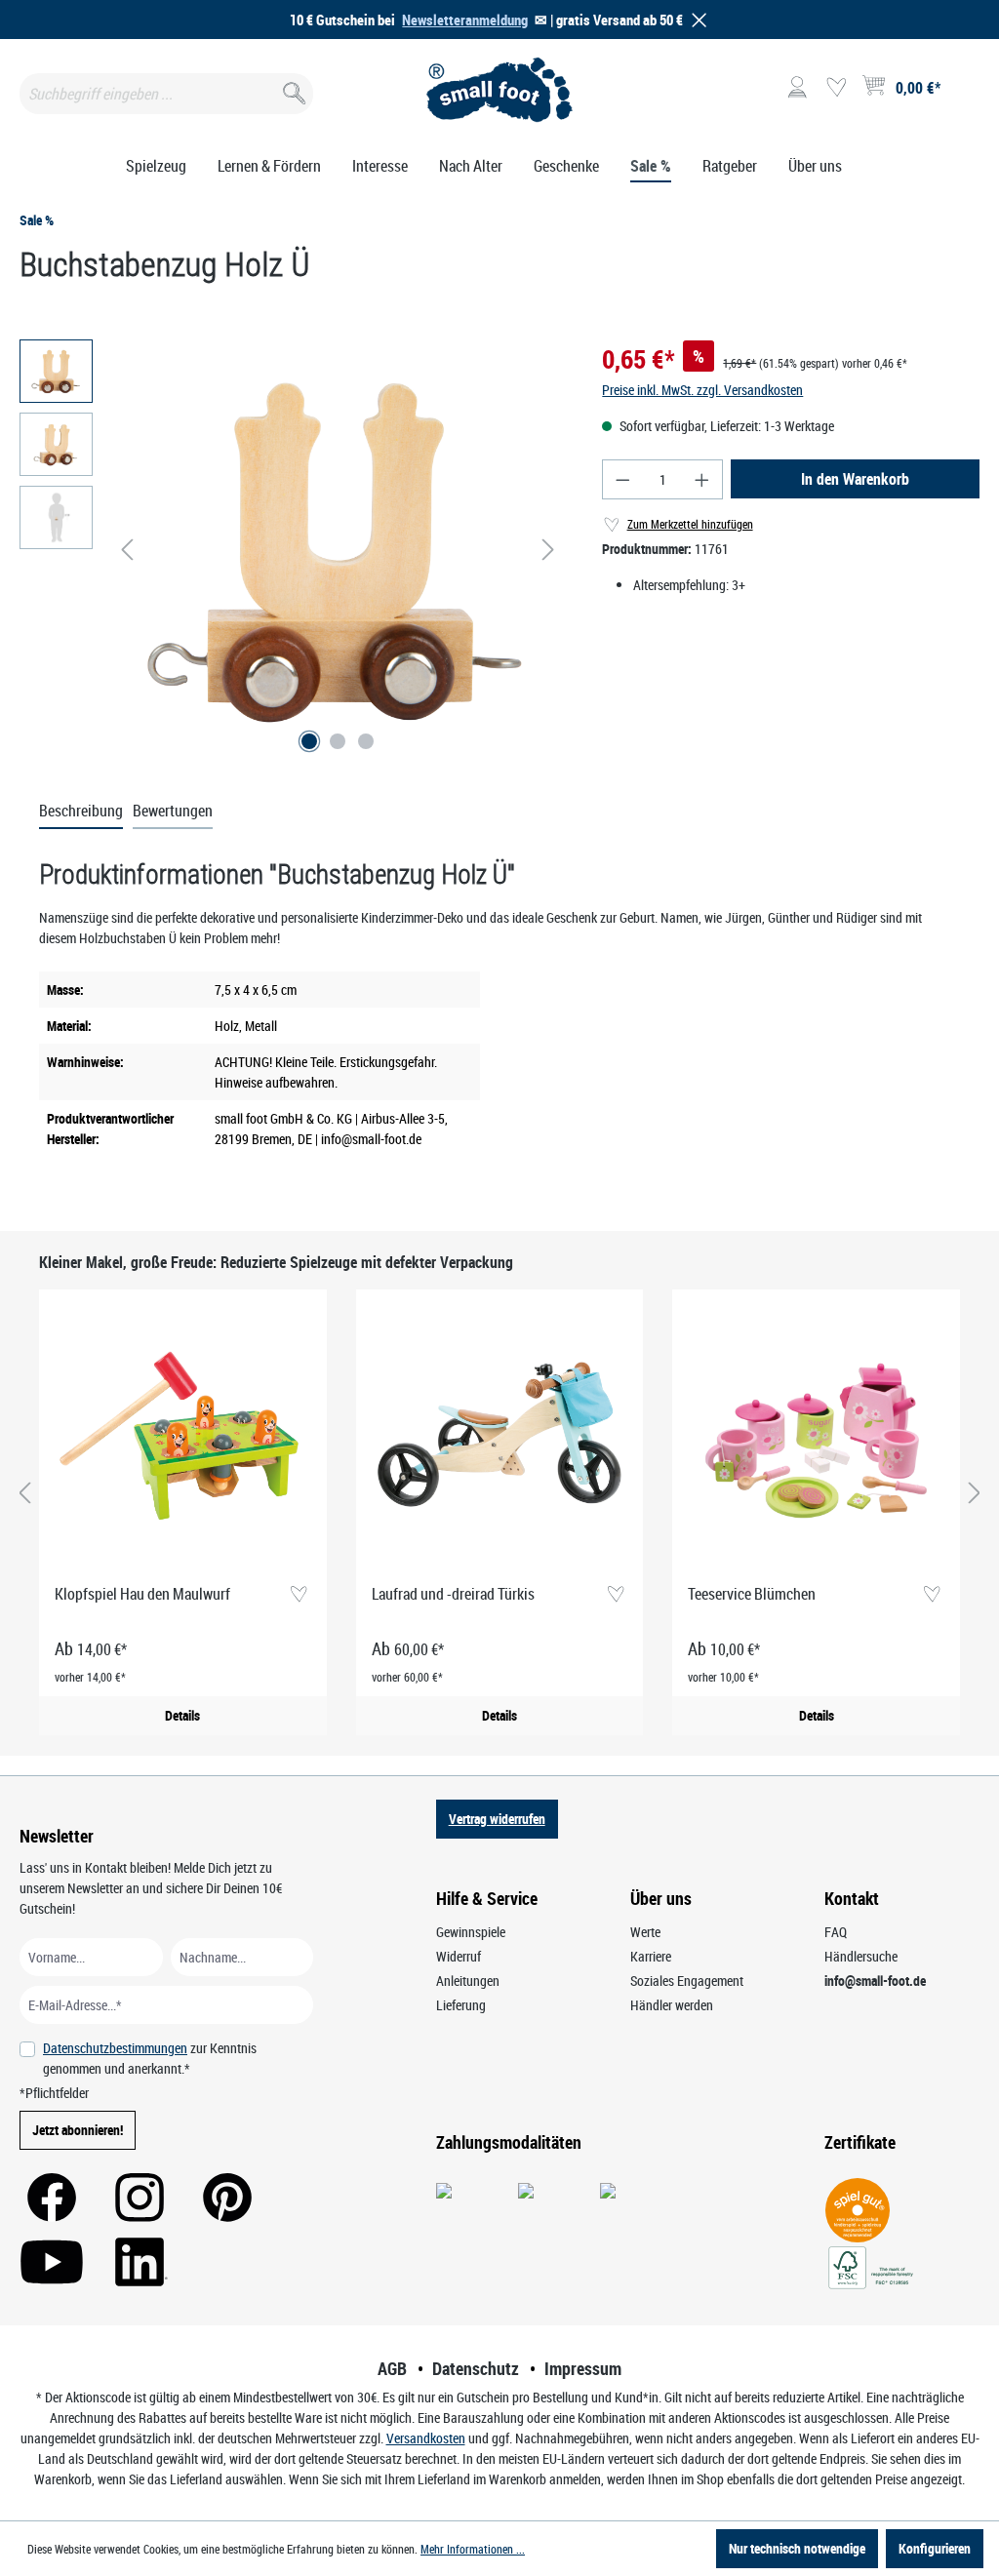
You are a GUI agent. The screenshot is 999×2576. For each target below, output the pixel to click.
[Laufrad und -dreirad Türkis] (500, 1437)
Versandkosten (426, 2438)
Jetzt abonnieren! (78, 2130)
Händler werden (672, 2005)
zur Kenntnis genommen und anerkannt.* (150, 2058)
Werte (645, 1932)
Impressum (583, 2368)
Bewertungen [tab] (173, 811)
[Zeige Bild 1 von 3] (309, 741)
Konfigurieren (935, 2548)
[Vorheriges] (127, 550)
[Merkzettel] (836, 88)
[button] (696, 20)
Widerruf (459, 1956)
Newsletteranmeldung (465, 20)
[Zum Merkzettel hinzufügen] (299, 1595)
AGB (392, 2368)
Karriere (651, 1956)
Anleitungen (468, 1981)
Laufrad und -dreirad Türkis (453, 1594)
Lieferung (461, 2005)
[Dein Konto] (797, 88)
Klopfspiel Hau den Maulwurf (142, 1594)
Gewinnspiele (471, 1932)
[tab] (81, 812)
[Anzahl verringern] (622, 479)
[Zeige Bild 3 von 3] (366, 741)
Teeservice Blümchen (752, 1594)
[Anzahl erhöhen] (702, 479)
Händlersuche (861, 1956)
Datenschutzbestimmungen (115, 2048)
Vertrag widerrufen (497, 1819)
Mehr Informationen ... (473, 2549)
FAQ (836, 1932)
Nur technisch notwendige (797, 2548)
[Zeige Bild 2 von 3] (338, 741)
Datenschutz (476, 2368)
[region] (291, 549)
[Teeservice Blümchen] (816, 1437)
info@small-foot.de (875, 1981)
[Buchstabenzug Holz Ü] (338, 549)
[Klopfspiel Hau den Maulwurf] (183, 1437)
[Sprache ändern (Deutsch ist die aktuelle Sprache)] (963, 94)
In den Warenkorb (855, 479)
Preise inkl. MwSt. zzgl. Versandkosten (702, 390)
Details (182, 1715)
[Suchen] (292, 89)
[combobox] (166, 94)
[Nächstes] (548, 550)
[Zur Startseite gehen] (499, 90)
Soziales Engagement (687, 1981)
